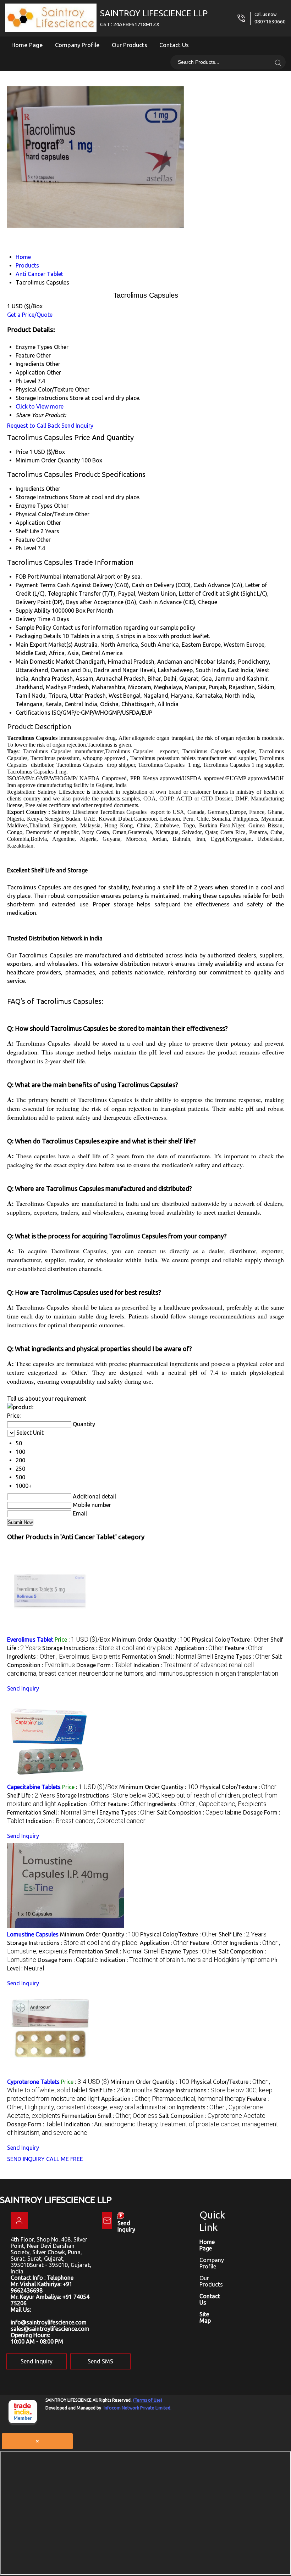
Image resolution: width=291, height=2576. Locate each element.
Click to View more (40, 406)
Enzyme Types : (242, 1657)
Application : (199, 1648)
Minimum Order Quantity (48, 460)
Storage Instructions (42, 497)
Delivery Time (33, 619)
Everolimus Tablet (30, 1639)
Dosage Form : (104, 1665)
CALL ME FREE (65, 2159)
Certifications (33, 713)
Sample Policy (33, 628)
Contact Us (174, 45)
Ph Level (26, 548)
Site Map (205, 2317)
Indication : (86, 1821)
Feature (25, 540)
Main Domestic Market (45, 662)
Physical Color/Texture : (230, 1639)
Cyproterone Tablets (33, 2082)
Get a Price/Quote (30, 315)
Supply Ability (33, 611)
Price (22, 452)
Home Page (27, 45)
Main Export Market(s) (44, 645)
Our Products (130, 45)
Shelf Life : (31, 1795)
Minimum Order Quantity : (151, 1639)
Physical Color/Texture (45, 514)
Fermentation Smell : (168, 1657)
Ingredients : (64, 1657)
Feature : (244, 1648)
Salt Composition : (199, 1812)
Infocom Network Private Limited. (138, 2408)
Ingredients (30, 489)
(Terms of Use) (148, 2400)
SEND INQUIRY (26, 2159)
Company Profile (77, 45)
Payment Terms (36, 585)
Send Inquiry (77, 426)
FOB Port (27, 576)
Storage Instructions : (108, 1648)
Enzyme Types (34, 506)
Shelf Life (27, 531)
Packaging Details (38, 636)
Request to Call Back (34, 426)
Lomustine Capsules (33, 1934)
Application (30, 523)
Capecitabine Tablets (34, 1787)
